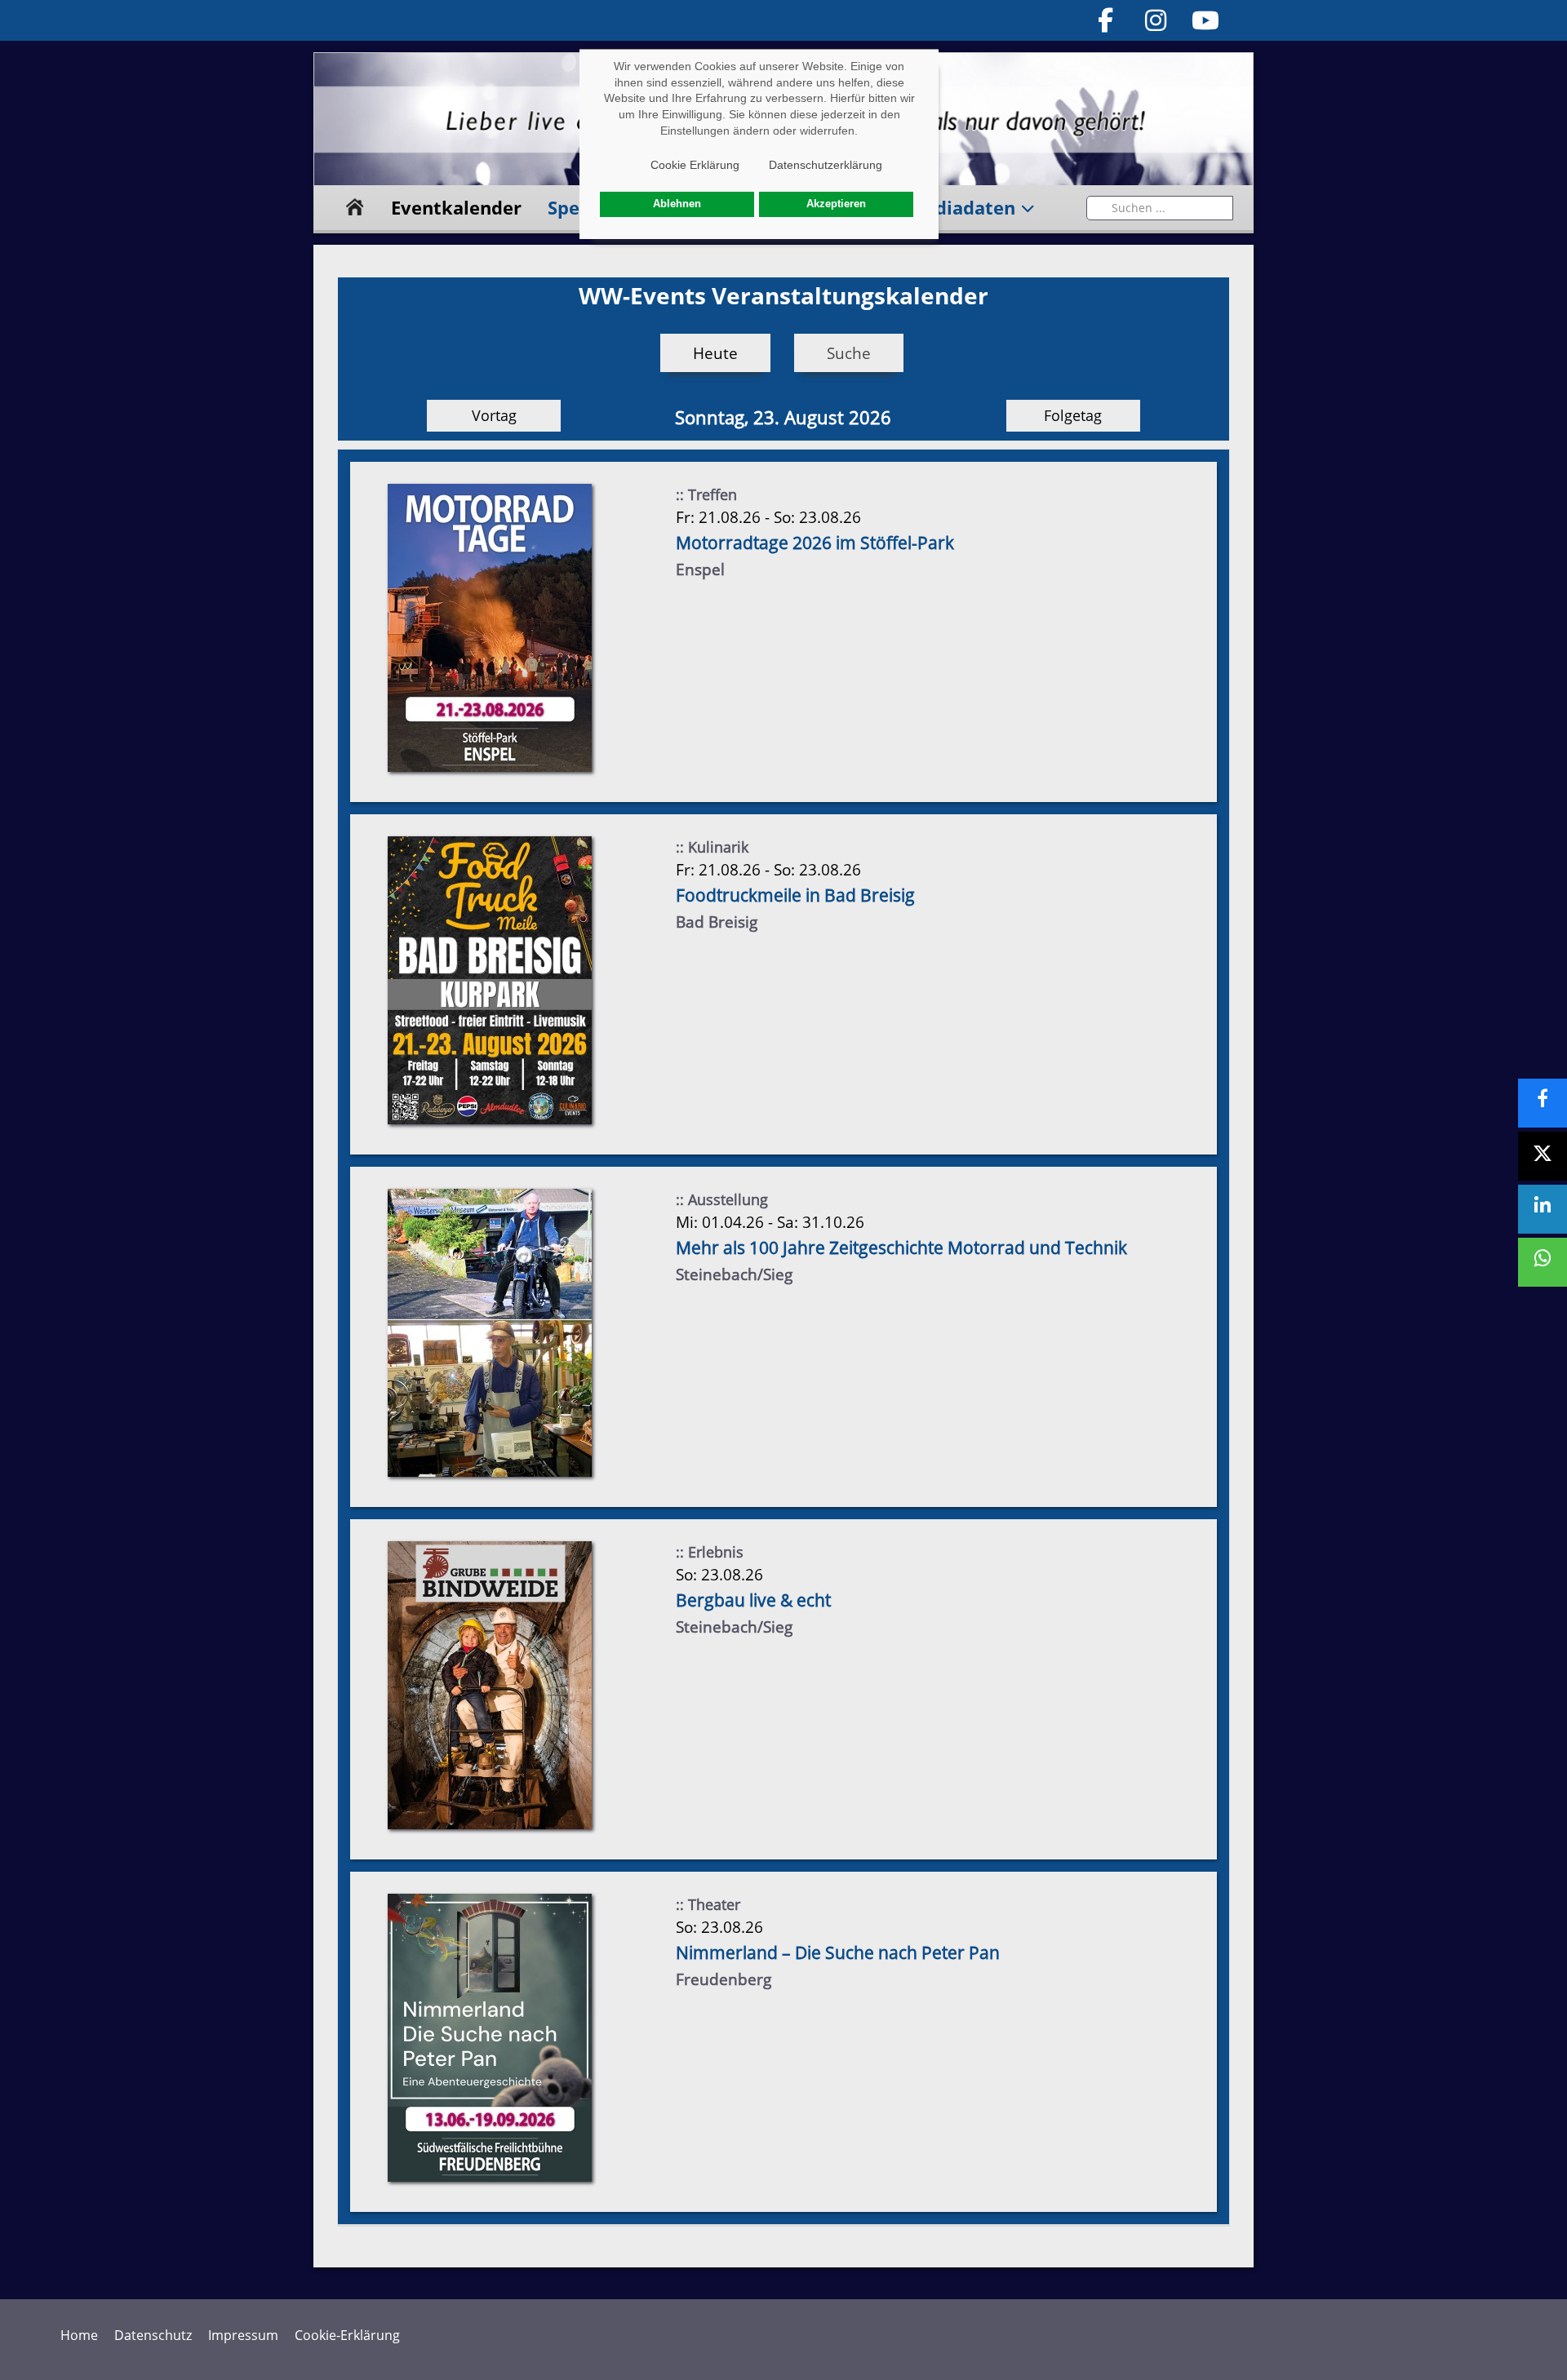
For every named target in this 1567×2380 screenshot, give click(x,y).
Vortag (494, 415)
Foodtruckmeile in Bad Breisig (795, 895)
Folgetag (1073, 415)
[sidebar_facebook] (1543, 1103)
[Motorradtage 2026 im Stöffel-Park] (490, 627)
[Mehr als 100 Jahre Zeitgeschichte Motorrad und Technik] (490, 1332)
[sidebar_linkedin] (1543, 1209)
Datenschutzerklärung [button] (826, 165)
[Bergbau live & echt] (490, 1684)
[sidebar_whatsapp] (1543, 1262)
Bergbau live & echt (753, 1600)
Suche (849, 353)
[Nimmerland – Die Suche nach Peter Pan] (490, 2037)
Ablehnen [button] (677, 204)
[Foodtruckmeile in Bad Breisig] (490, 979)
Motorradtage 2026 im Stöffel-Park (815, 543)
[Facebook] (1106, 20)
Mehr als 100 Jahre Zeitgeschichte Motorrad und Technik (901, 1248)
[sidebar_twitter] (1543, 1156)
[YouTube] (1206, 20)
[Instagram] (1156, 20)
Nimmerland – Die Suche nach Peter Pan (838, 1952)
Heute (715, 353)
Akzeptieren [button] (836, 204)
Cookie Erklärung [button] (695, 165)
